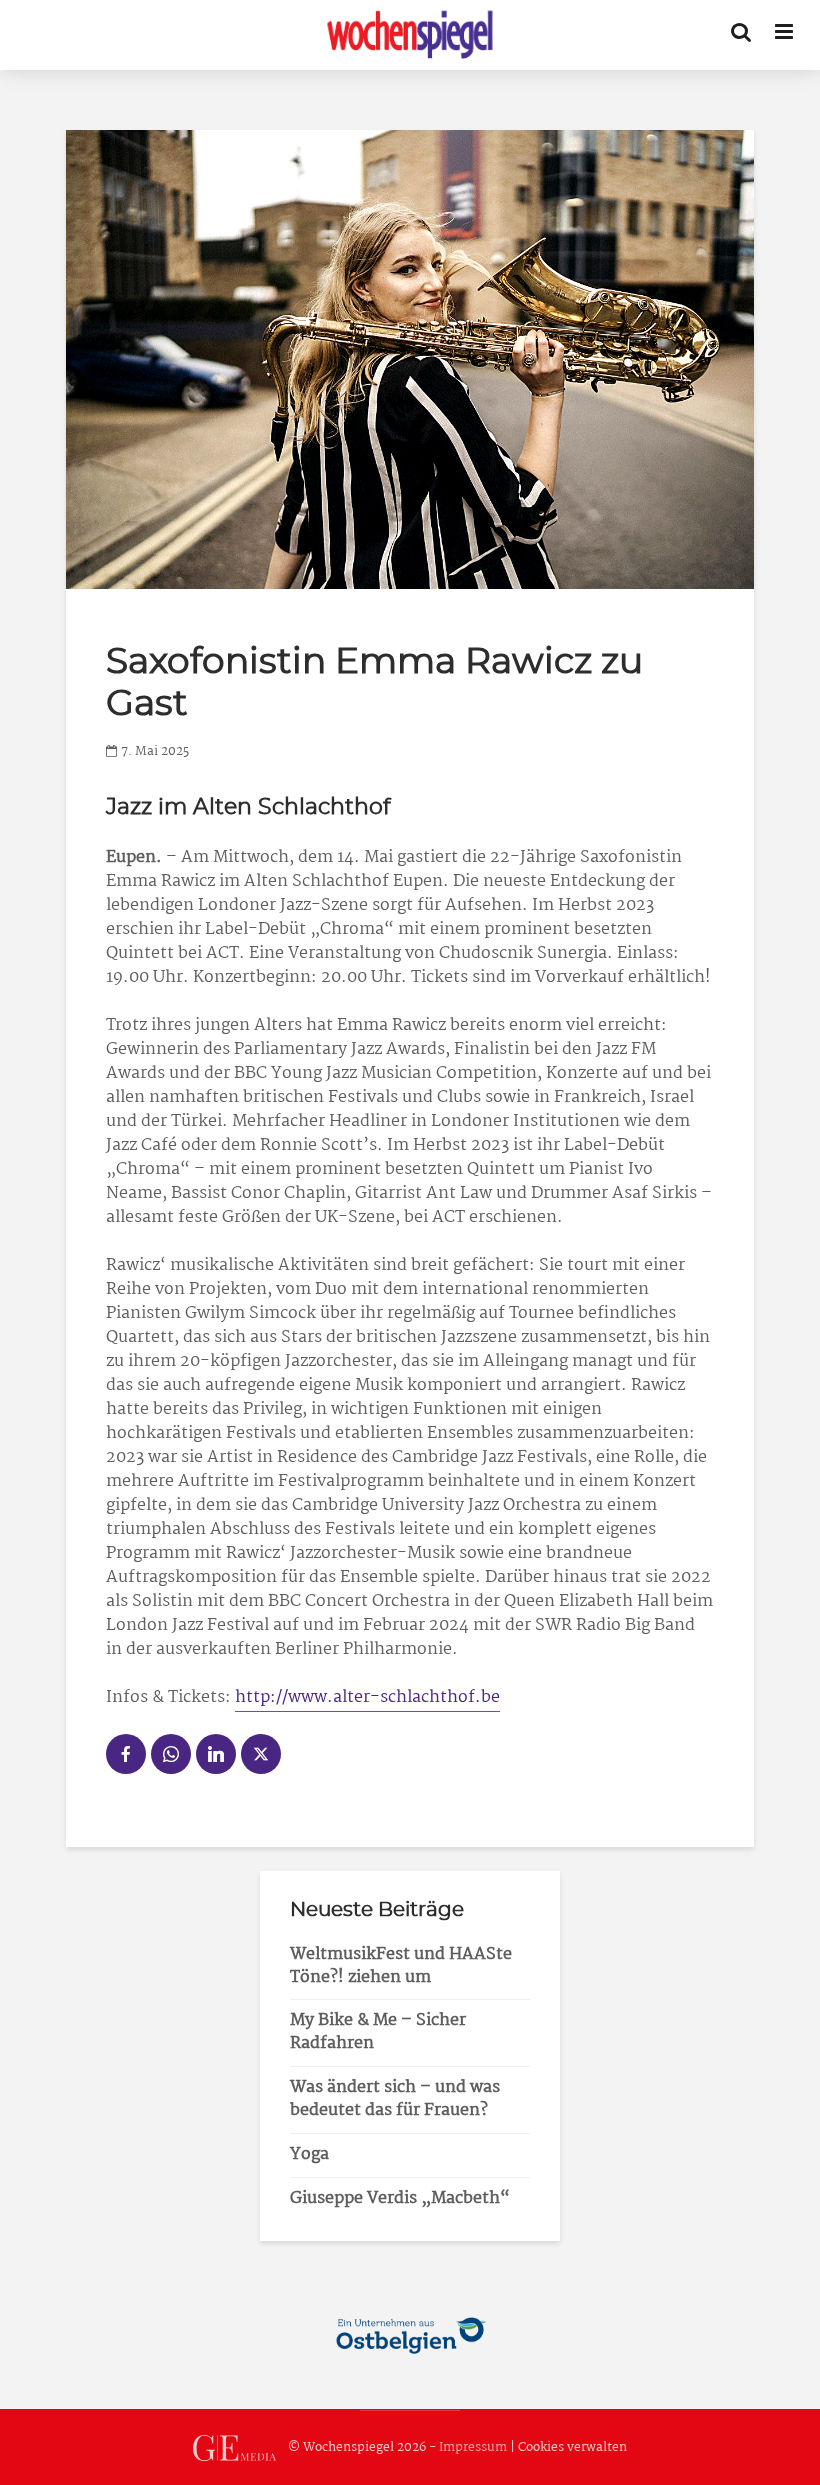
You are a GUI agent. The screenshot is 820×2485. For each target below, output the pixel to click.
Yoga (309, 2154)
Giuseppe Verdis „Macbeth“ (400, 2198)
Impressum (473, 2447)
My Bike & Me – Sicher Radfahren (378, 2032)
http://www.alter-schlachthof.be (367, 1697)
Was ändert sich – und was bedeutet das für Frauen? (395, 2099)
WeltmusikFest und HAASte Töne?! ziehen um (401, 1966)
